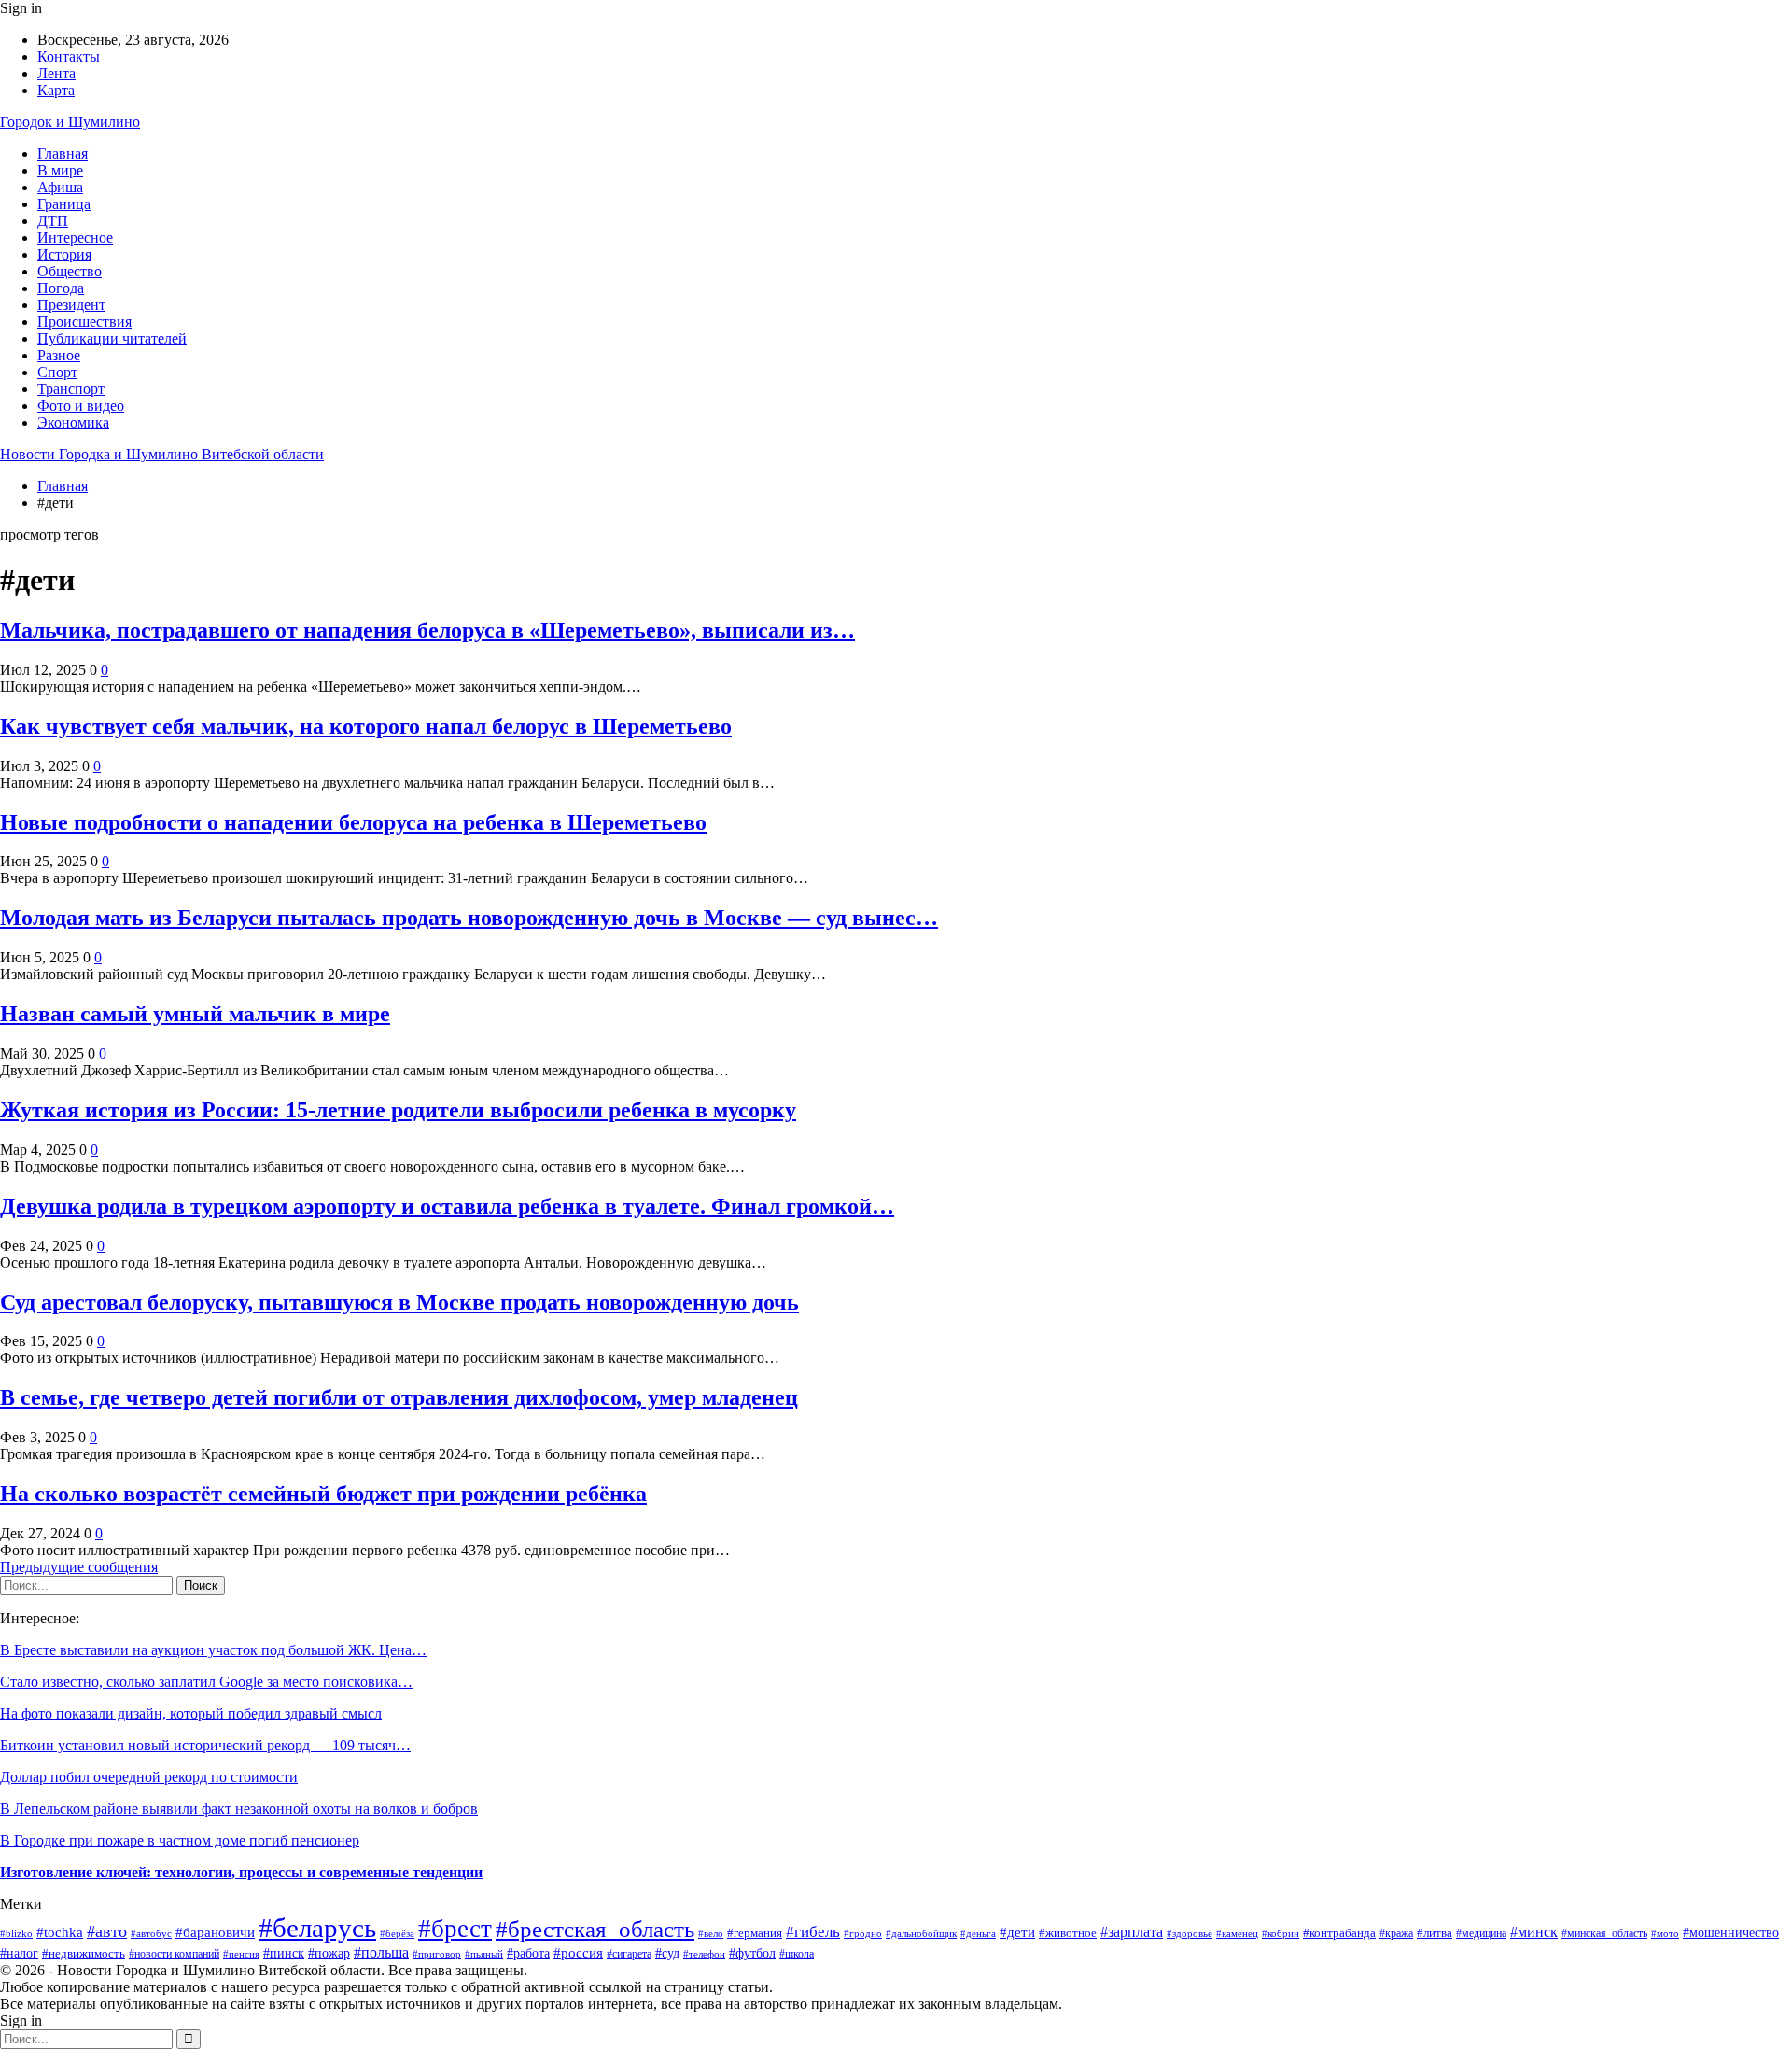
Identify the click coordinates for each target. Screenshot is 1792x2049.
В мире (60, 170)
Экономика (73, 422)
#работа (528, 1953)
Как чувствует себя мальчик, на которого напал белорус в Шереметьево (366, 726)
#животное (1068, 1933)
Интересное (75, 238)
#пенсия (241, 1954)
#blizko (16, 1933)
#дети (1017, 1932)
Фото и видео (81, 406)
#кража (1396, 1933)
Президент (71, 305)
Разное (59, 355)
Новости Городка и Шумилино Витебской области (162, 454)
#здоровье (1190, 1933)
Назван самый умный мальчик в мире (195, 1014)
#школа (797, 1954)
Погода (61, 288)
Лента (56, 73)
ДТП (53, 221)
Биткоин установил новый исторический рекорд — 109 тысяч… (205, 1745)
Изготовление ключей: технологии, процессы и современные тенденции (241, 1872)
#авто (107, 1931)
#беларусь (317, 1928)
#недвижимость (84, 1953)
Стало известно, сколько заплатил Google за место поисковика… (206, 1682)
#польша (381, 1952)
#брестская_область (595, 1929)
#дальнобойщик (921, 1933)
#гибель (813, 1932)
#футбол (752, 1953)
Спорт (57, 372)
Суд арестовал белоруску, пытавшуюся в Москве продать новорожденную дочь (399, 1302)
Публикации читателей (112, 338)
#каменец (1237, 1933)
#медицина (1481, 1933)
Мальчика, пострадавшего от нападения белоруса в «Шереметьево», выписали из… (427, 630)
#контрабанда (1339, 1933)
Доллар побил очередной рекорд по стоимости (149, 1777)
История (64, 254)
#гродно (863, 1933)
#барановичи (215, 1932)
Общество (70, 271)
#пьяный (484, 1954)
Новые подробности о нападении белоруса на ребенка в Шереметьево (353, 822)
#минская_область (1604, 1933)
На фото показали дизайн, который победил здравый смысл (191, 1713)
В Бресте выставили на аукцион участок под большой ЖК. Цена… (213, 1650)
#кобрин (1281, 1933)
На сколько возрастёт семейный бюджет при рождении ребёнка (323, 1494)
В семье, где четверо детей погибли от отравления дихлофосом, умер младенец (399, 1397)
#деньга (978, 1933)
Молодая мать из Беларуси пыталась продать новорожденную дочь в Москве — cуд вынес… (469, 918)
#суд (667, 1953)
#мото (1665, 1933)
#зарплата (1132, 1932)
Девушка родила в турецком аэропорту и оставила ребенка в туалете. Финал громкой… (447, 1206)
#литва (1435, 1933)
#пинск (284, 1953)
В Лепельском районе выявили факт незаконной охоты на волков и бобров (239, 1809)
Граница (64, 204)
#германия (755, 1933)
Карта (56, 90)
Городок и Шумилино (70, 122)
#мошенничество (1731, 1933)
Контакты (69, 56)
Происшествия (84, 322)
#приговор (437, 1954)
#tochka (60, 1932)
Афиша (60, 187)
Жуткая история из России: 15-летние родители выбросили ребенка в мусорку (398, 1110)
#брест (455, 1929)
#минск (1534, 1932)
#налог (19, 1953)
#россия (578, 1952)
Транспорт (71, 389)
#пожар (329, 1953)
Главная (63, 154)
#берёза (397, 1933)
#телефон (704, 1954)
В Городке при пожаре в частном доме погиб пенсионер (180, 1840)
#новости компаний (174, 1954)
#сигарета (629, 1954)
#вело (711, 1933)
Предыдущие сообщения (79, 1567)
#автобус (151, 1934)
